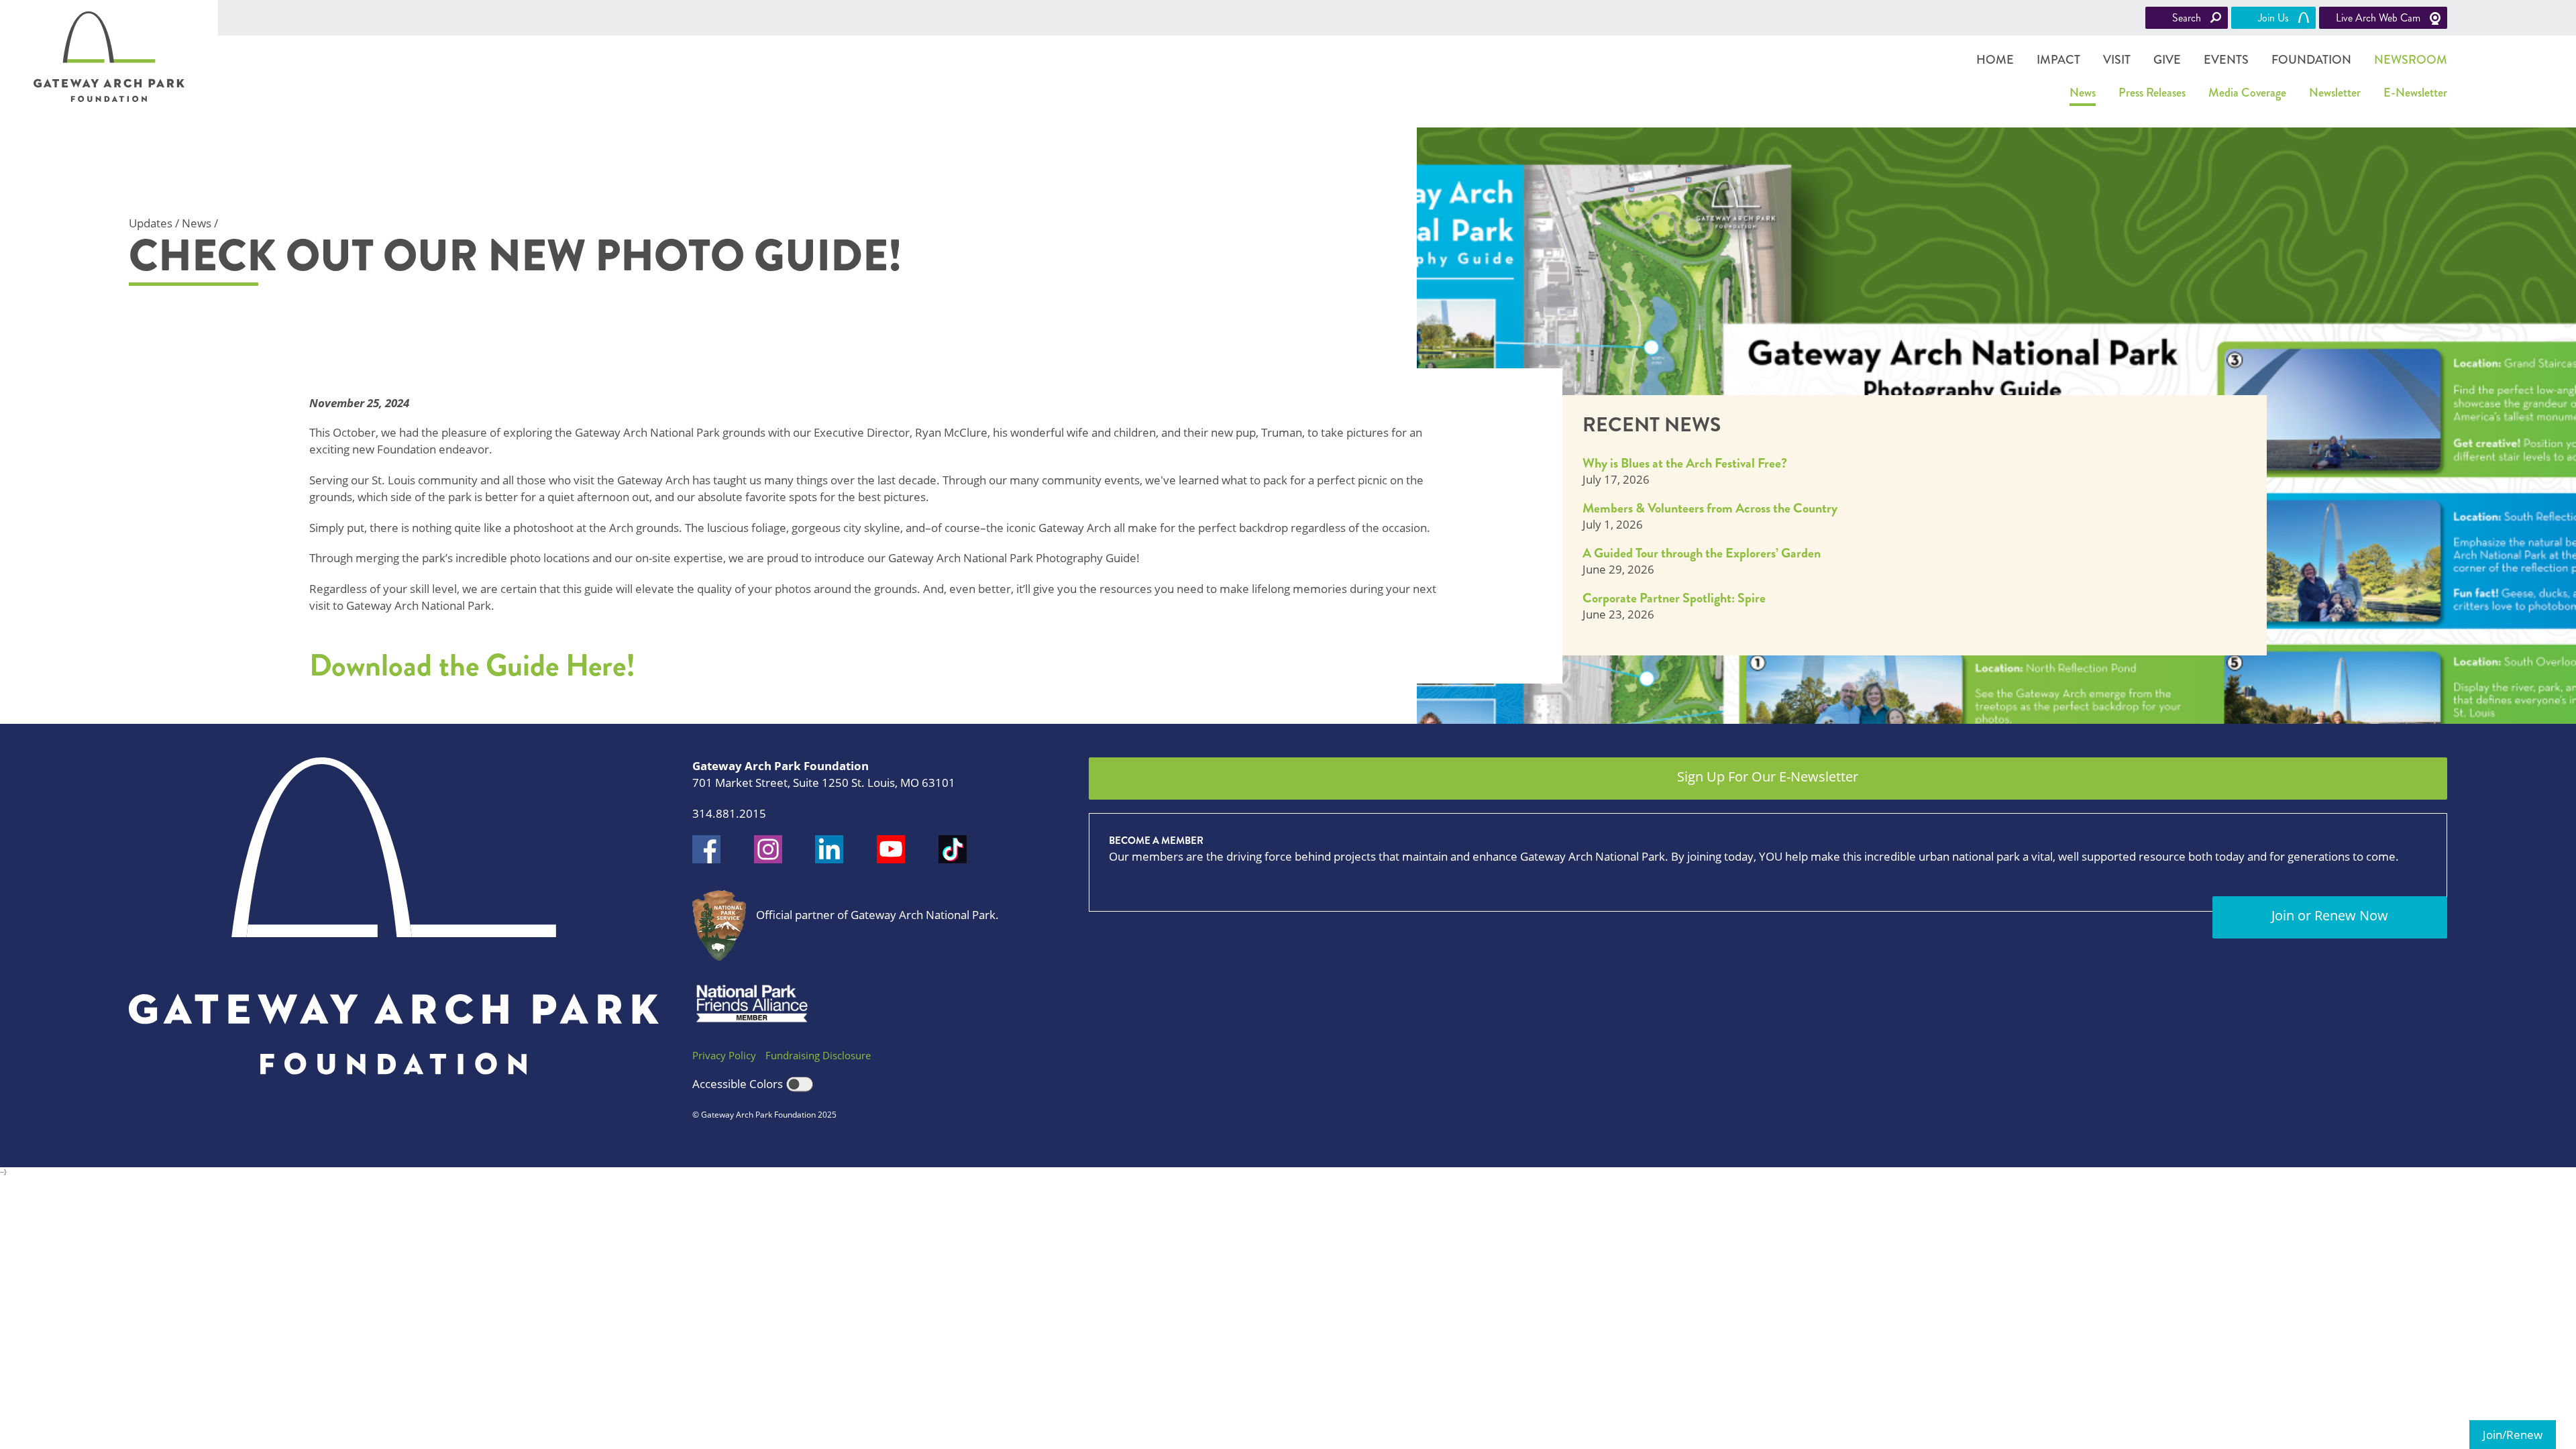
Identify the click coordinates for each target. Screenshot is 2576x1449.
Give (2167, 60)
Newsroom (2411, 60)
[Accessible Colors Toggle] (800, 1085)
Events (2226, 60)
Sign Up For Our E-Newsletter (1768, 776)
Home (1995, 60)
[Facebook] (706, 849)
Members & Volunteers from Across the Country (1710, 508)
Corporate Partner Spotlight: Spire (1674, 598)
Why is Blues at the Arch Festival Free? (1685, 463)
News (2083, 93)
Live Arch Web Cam (2378, 18)
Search (2187, 18)
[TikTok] (953, 849)
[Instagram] (768, 849)
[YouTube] (891, 849)
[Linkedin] (829, 849)
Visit (2117, 60)
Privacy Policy (724, 1055)
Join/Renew (2513, 1435)
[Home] (109, 57)
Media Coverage (2247, 93)
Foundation (2311, 60)
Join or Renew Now (2330, 915)
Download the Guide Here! (476, 665)
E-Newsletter (2415, 93)
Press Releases (2152, 93)
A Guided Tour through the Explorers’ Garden (1702, 553)
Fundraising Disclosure (818, 1055)
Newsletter (2335, 93)
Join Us (2273, 18)
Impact (2058, 60)
